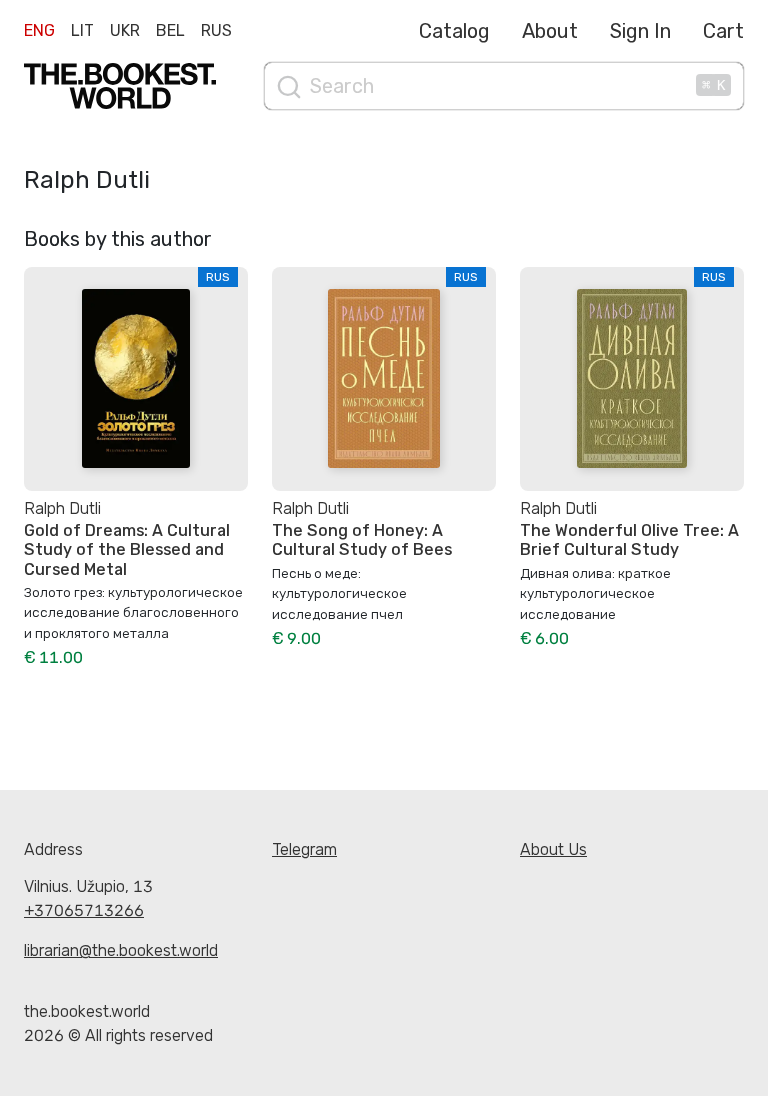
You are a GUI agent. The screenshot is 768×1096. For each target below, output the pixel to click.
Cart (723, 31)
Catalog (454, 31)
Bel (170, 30)
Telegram (304, 849)
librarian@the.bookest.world (121, 950)
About (550, 31)
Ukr (125, 30)
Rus (216, 30)
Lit (82, 30)
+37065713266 (84, 910)
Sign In (640, 31)
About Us (553, 849)
